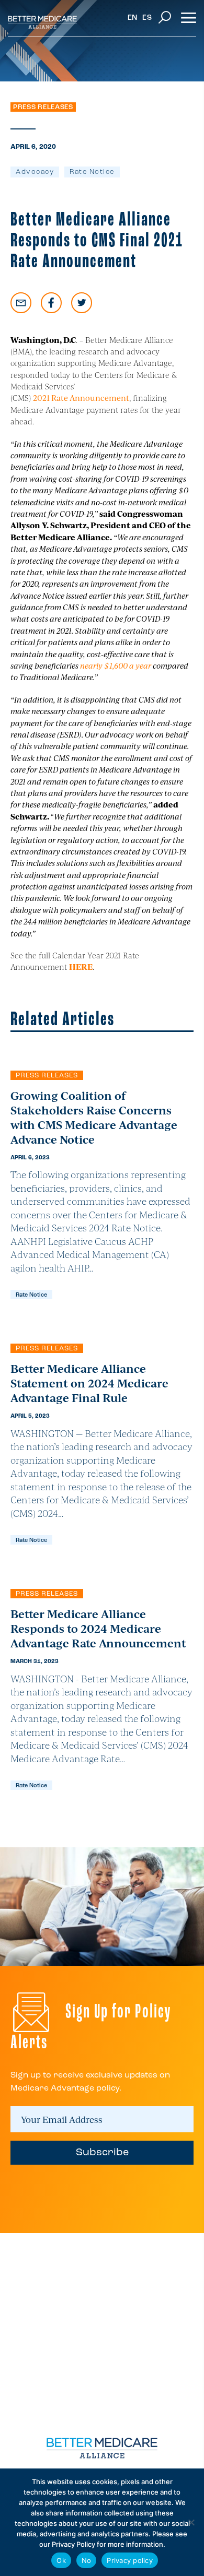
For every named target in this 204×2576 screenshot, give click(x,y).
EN (133, 18)
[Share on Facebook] (51, 303)
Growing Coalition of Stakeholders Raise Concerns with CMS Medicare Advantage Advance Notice (94, 1117)
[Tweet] (82, 303)
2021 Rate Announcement (81, 397)
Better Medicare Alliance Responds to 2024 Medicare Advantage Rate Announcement (98, 1628)
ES (147, 18)
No (87, 2560)
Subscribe (102, 2153)
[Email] (21, 303)
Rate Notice (92, 172)
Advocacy (35, 172)
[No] (191, 2522)
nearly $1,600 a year (116, 665)
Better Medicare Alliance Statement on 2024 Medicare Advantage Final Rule (89, 1383)
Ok (61, 2560)
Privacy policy (130, 2560)
